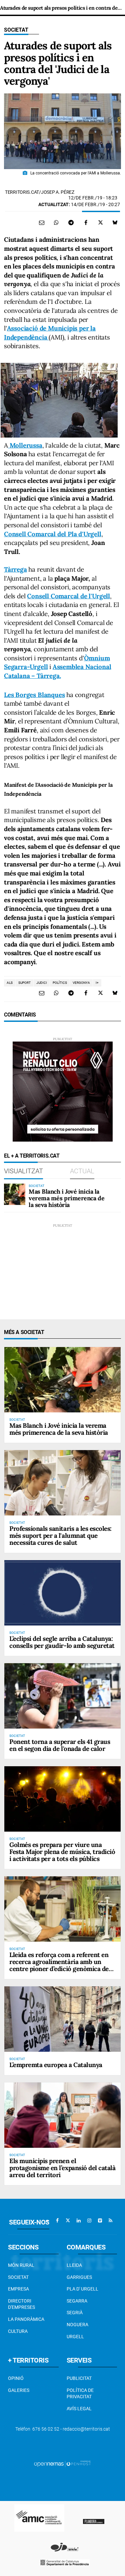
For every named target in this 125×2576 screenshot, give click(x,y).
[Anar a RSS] (111, 2220)
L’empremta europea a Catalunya (56, 2065)
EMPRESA (18, 2289)
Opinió (16, 2378)
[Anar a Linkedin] (79, 2220)
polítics (60, 983)
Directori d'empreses (21, 2304)
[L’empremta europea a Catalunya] (62, 2019)
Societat (16, 30)
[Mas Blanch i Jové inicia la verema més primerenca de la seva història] (15, 1194)
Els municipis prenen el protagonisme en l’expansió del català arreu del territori (62, 2168)
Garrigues (79, 2277)
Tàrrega (15, 569)
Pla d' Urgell (82, 2289)
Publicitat (79, 2378)
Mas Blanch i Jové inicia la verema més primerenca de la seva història (66, 1198)
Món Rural (21, 2265)
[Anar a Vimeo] (100, 2220)
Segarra (77, 2301)
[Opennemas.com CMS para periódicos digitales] (63, 2464)
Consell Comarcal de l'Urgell (68, 596)
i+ (97, 983)
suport (24, 983)
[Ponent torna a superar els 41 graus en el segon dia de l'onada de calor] (62, 1696)
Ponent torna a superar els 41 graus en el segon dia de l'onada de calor (60, 1745)
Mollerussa (25, 445)
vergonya (81, 983)
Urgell (75, 2337)
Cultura (18, 2331)
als (10, 983)
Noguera (77, 2325)
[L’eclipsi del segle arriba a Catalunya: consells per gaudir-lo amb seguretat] (62, 1593)
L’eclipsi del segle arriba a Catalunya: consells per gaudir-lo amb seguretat (62, 1642)
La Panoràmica (26, 2319)
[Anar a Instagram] (89, 2220)
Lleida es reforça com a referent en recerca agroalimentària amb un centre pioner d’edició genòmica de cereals (59, 1965)
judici (42, 983)
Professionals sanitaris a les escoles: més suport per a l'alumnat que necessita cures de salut (60, 1535)
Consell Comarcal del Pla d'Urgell (53, 534)
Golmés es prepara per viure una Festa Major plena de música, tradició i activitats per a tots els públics (62, 1852)
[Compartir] (56, 222)
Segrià (75, 2313)
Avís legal (79, 2409)
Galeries (19, 2390)
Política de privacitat (80, 2394)
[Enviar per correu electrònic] (42, 222)
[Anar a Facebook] (57, 2220)
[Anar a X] (68, 2220)
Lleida (74, 2265)
